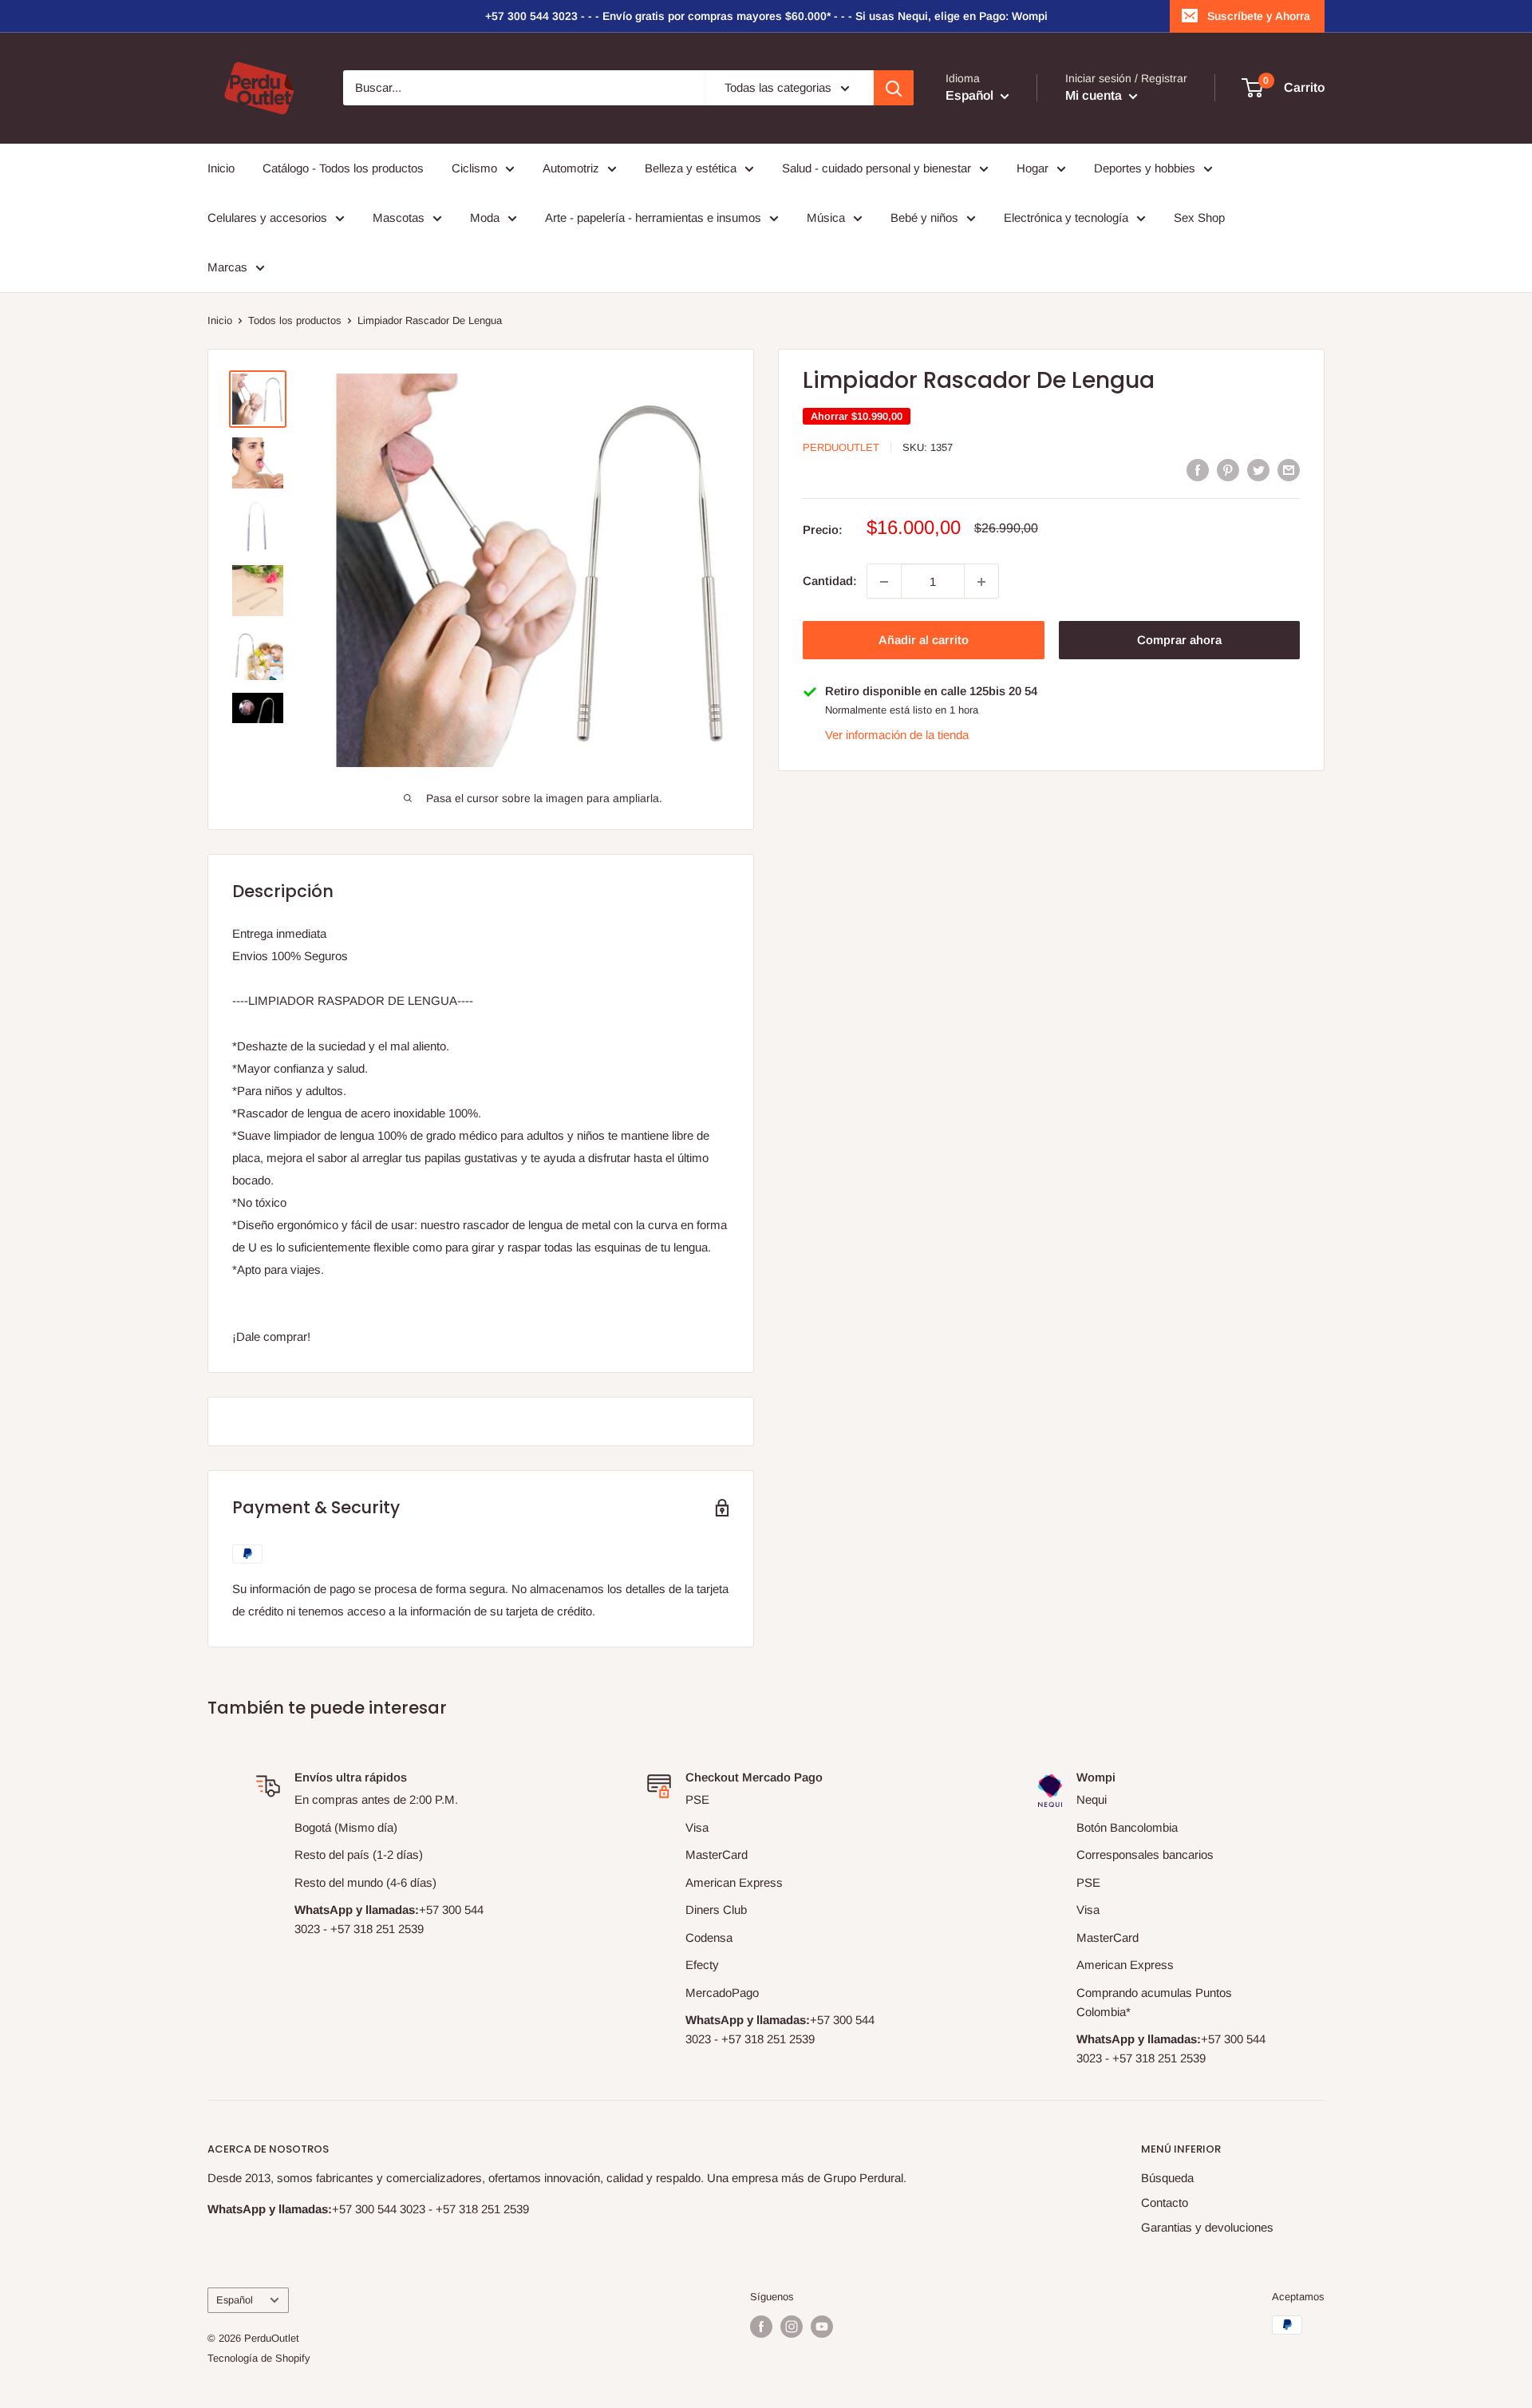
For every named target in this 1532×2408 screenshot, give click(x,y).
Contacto (1165, 2202)
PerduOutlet (841, 447)
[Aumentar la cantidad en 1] (981, 582)
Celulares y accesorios (267, 217)
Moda (485, 217)
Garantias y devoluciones (1207, 2227)
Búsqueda (1167, 2178)
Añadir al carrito (924, 641)
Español (235, 2300)
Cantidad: (830, 581)
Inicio (221, 168)
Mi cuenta (1095, 96)
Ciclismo (474, 168)
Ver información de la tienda (897, 735)
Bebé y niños (924, 217)
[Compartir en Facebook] (1198, 470)
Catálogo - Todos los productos (343, 168)
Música (826, 217)
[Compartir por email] (1289, 470)
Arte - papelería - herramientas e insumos (653, 217)
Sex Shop (1199, 217)
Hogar (1033, 168)
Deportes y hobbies (1145, 168)
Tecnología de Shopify (259, 2358)
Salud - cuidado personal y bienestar (877, 168)
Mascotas (399, 217)
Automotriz (571, 168)
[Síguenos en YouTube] (822, 2327)
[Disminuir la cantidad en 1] (884, 582)
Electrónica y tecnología (1066, 217)
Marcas (227, 267)
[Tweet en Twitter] (1258, 470)
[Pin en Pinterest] (1228, 470)
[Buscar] (894, 88)
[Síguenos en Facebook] (761, 2327)
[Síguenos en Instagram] (792, 2327)
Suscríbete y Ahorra (1259, 16)
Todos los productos (295, 320)
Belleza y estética (691, 168)
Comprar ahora (1179, 641)
